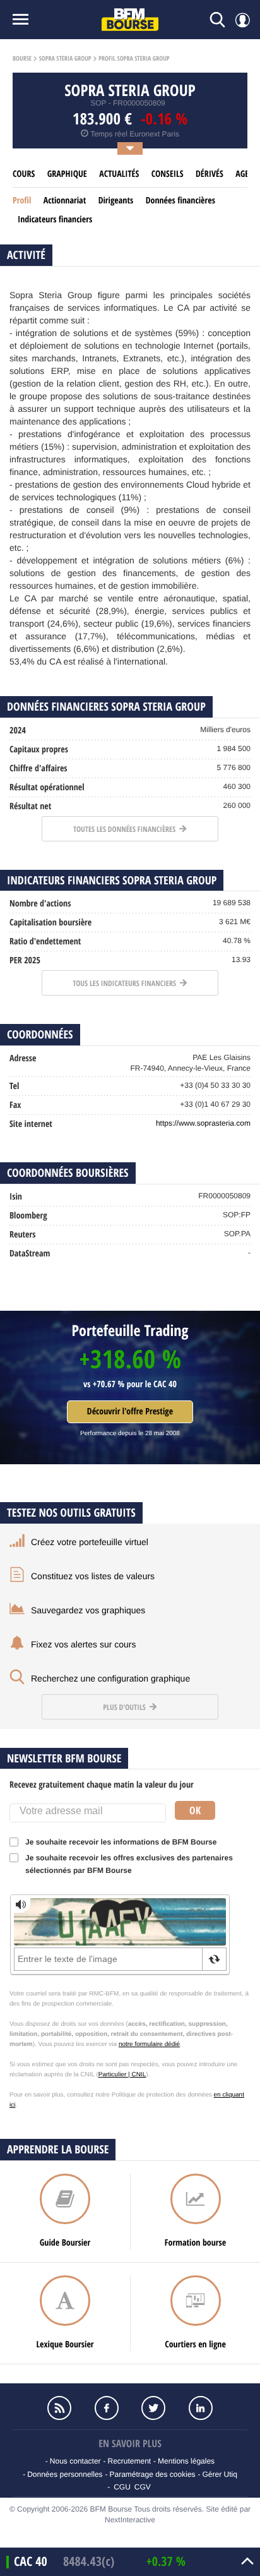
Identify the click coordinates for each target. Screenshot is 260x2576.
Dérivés (210, 174)
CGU (122, 2487)
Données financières (180, 201)
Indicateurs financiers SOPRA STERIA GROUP (112, 880)
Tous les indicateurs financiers (125, 983)
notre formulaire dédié (149, 2044)
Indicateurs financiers (55, 220)
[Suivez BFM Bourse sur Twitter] (153, 2408)
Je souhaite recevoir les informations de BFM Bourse (121, 1842)
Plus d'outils (125, 1707)
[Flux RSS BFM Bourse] (59, 2408)
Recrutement (129, 2461)
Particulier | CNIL (122, 2075)
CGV (143, 2487)
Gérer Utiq (219, 2474)
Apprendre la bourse (58, 2149)
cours (24, 174)
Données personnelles (65, 2474)
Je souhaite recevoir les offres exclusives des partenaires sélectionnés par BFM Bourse (129, 1864)
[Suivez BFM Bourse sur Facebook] (107, 2408)
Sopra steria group (65, 59)
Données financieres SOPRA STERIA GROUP (106, 707)
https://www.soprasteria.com (203, 1123)
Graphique (67, 174)
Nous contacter (75, 2461)
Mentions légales (186, 2461)
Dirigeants (116, 201)
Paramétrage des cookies (152, 2474)
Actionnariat (65, 201)
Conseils (168, 174)
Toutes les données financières (125, 829)
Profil (22, 201)
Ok (195, 1810)
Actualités (119, 174)
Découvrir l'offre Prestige (130, 1411)
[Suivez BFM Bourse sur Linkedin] (200, 2408)
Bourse (22, 59)
